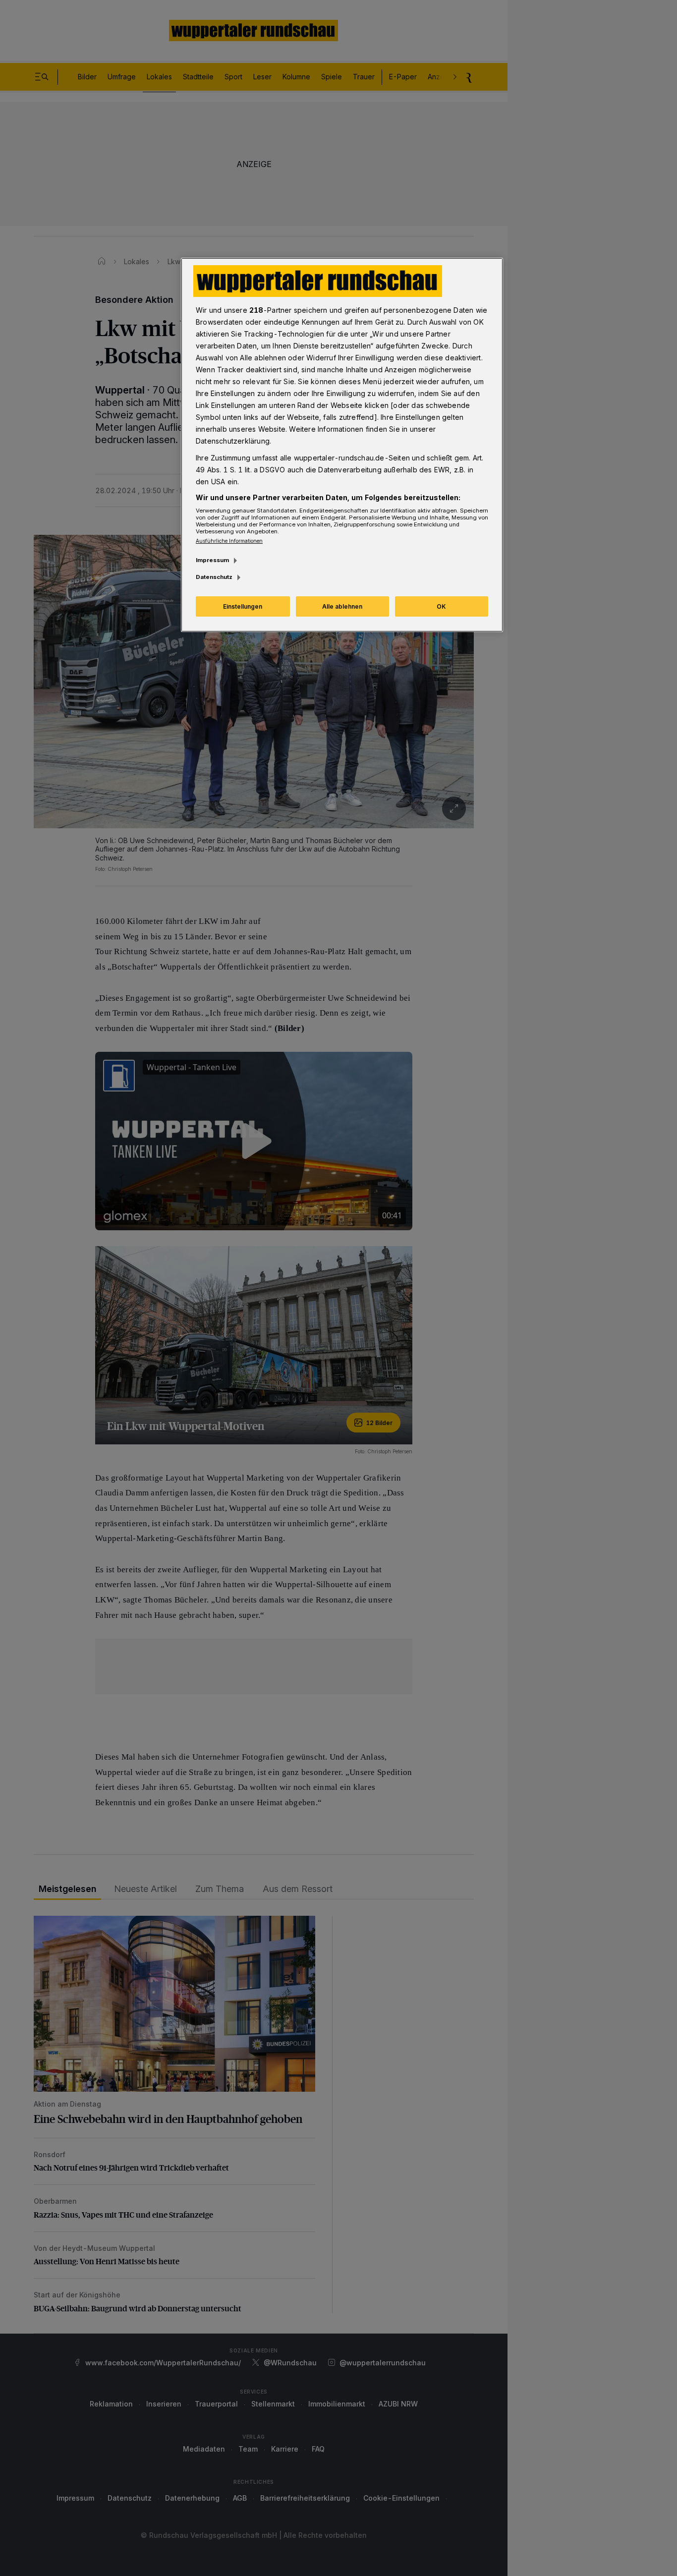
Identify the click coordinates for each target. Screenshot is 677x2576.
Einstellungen (243, 606)
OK (441, 606)
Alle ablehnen (342, 606)
